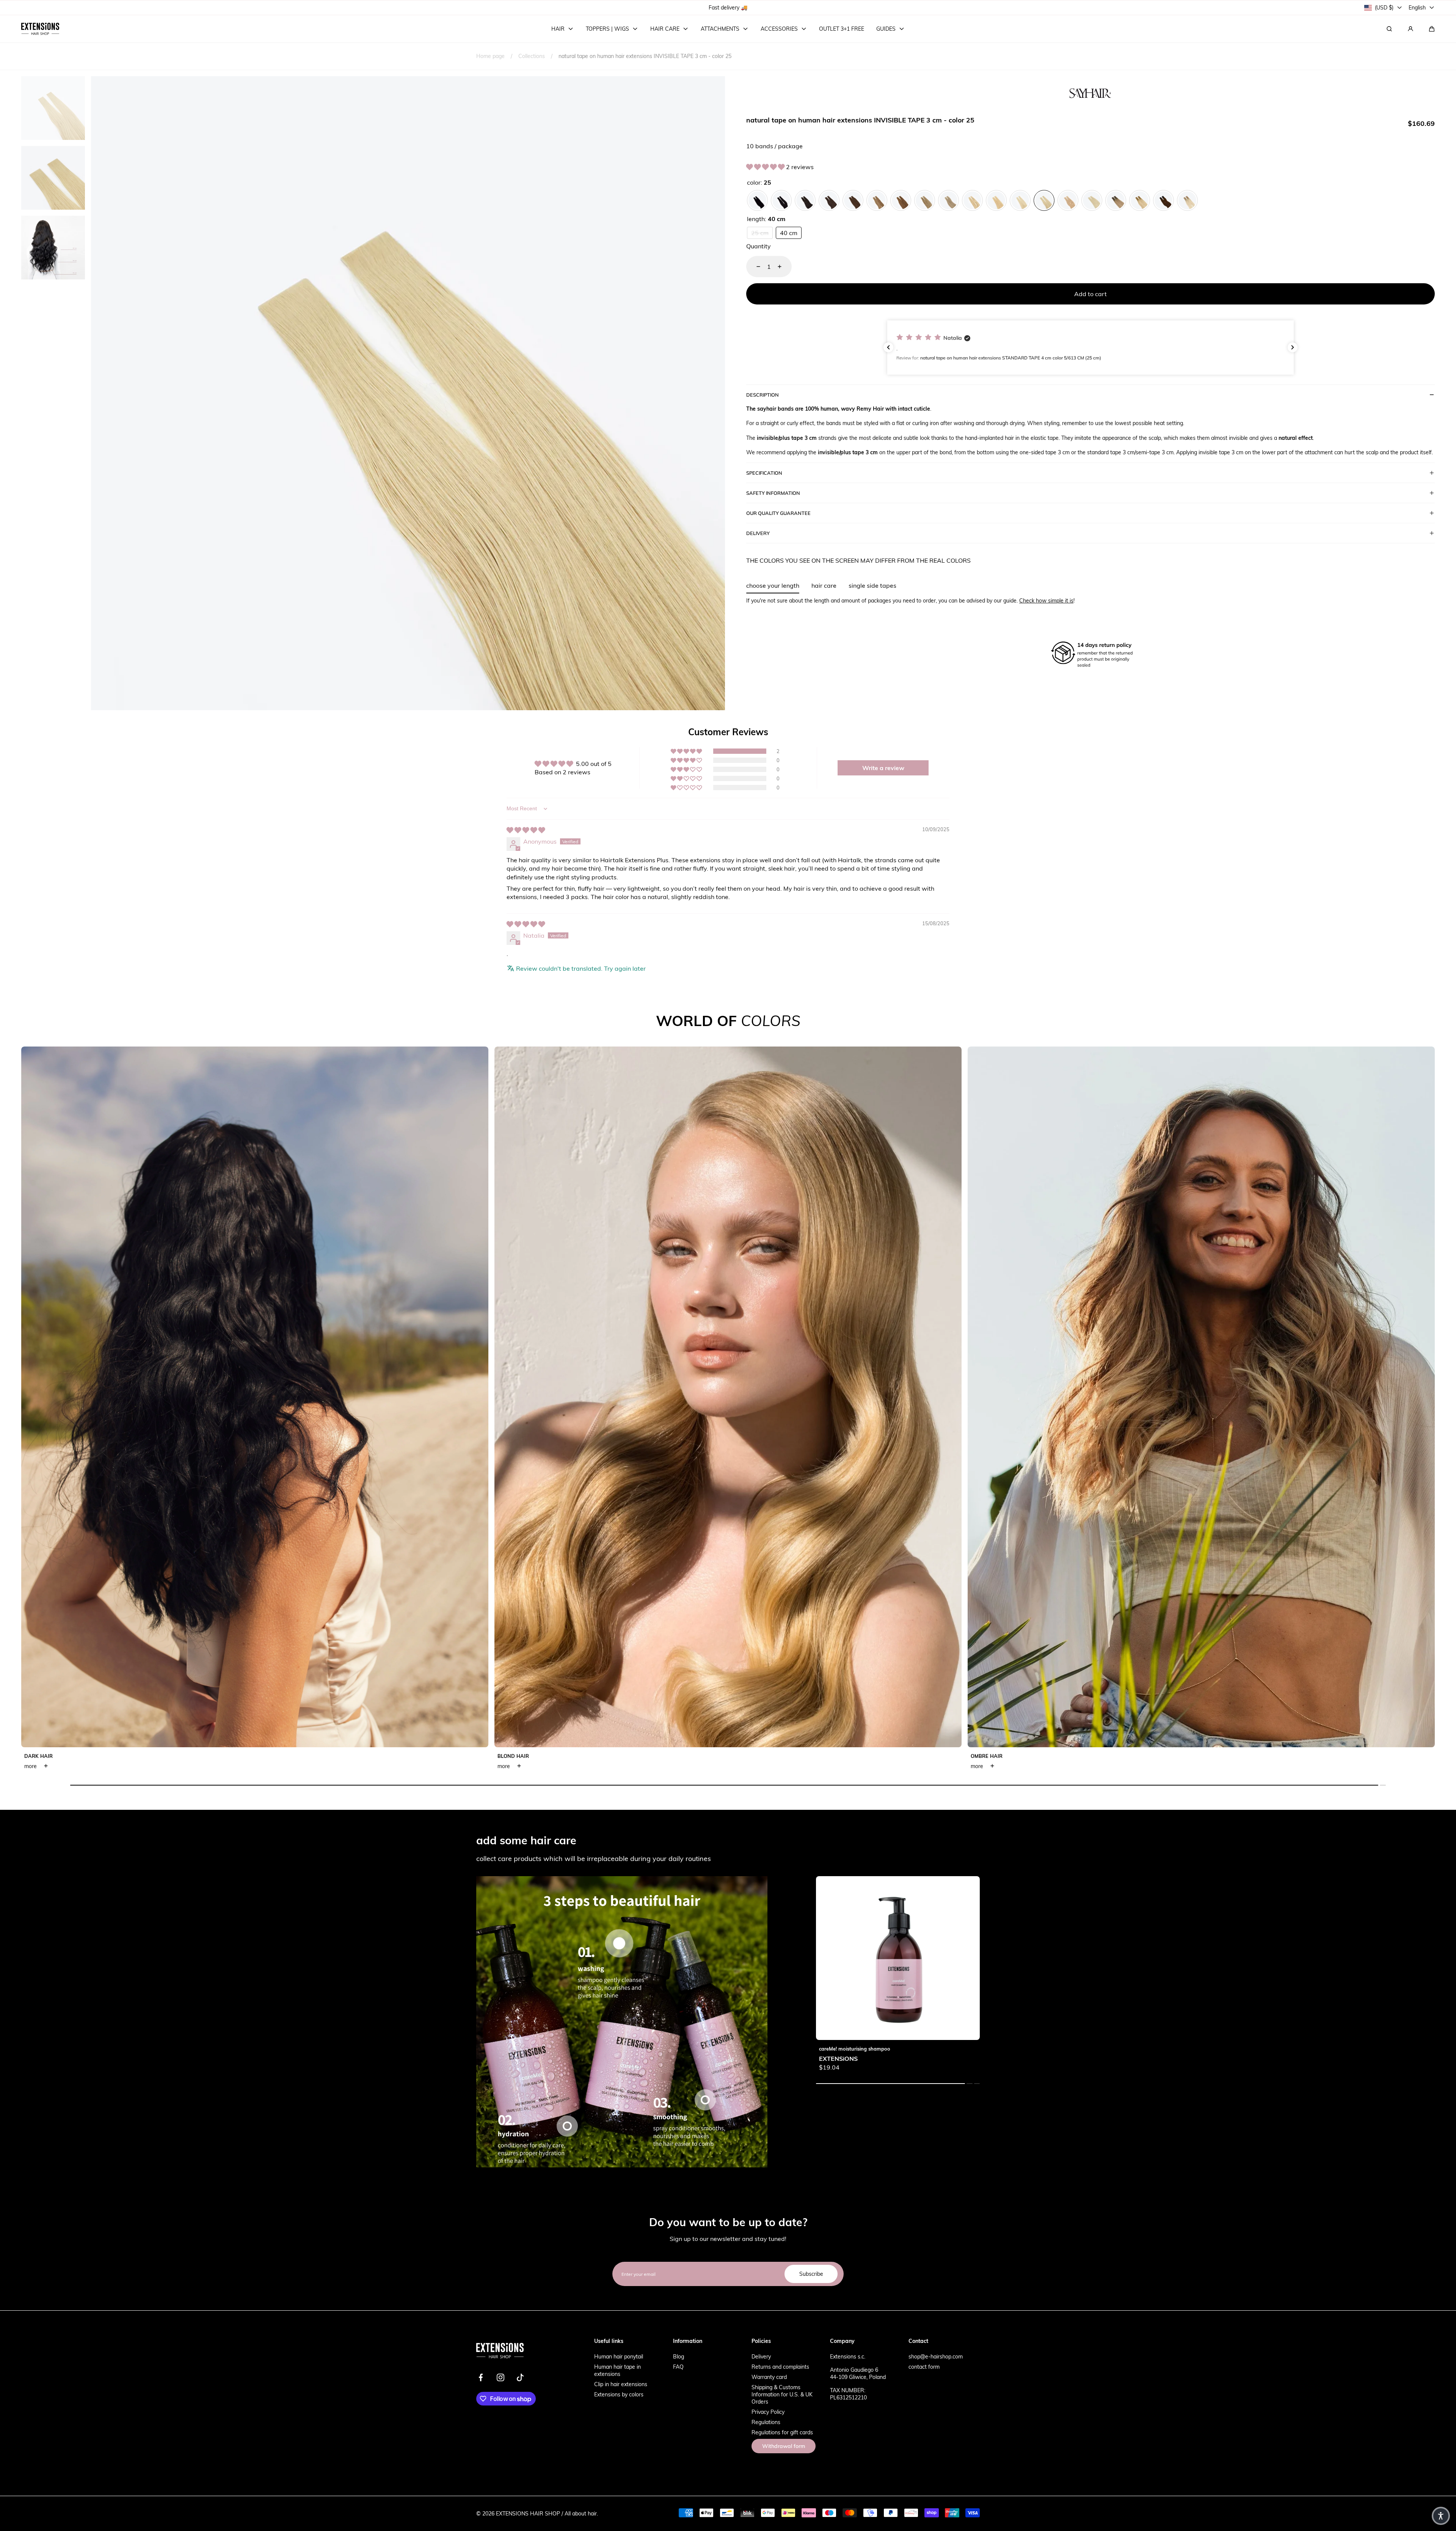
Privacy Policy (768, 2412)
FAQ (678, 2367)
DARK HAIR (38, 1756)
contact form (924, 2367)
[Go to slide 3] (705, 2100)
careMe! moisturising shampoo (855, 2049)
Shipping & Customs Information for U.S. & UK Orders (782, 2394)
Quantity (759, 246)
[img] (526, 830)
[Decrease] (754, 267)
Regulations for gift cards (782, 2432)
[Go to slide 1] (619, 1943)
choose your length (773, 585)
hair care (824, 585)
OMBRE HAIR (987, 1756)
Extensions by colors (619, 2394)
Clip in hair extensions (621, 2384)
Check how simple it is (1046, 600)
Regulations (766, 2422)
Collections (532, 56)
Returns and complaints (780, 2367)
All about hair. (581, 2513)
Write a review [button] (883, 768)
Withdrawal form (784, 2446)
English (1417, 7)
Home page (490, 56)
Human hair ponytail (619, 2356)
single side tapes (872, 585)
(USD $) (1384, 7)
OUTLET (705, 7)
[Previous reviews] (888, 347)
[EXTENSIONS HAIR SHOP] (40, 29)
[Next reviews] (1293, 347)
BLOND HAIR (513, 1756)
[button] (1432, 29)
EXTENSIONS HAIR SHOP (528, 2513)
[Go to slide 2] (567, 2126)
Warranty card (769, 2377)
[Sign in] (1410, 29)
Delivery (761, 2356)
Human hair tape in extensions (617, 2370)
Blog (679, 2356)
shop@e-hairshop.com (936, 2356)
